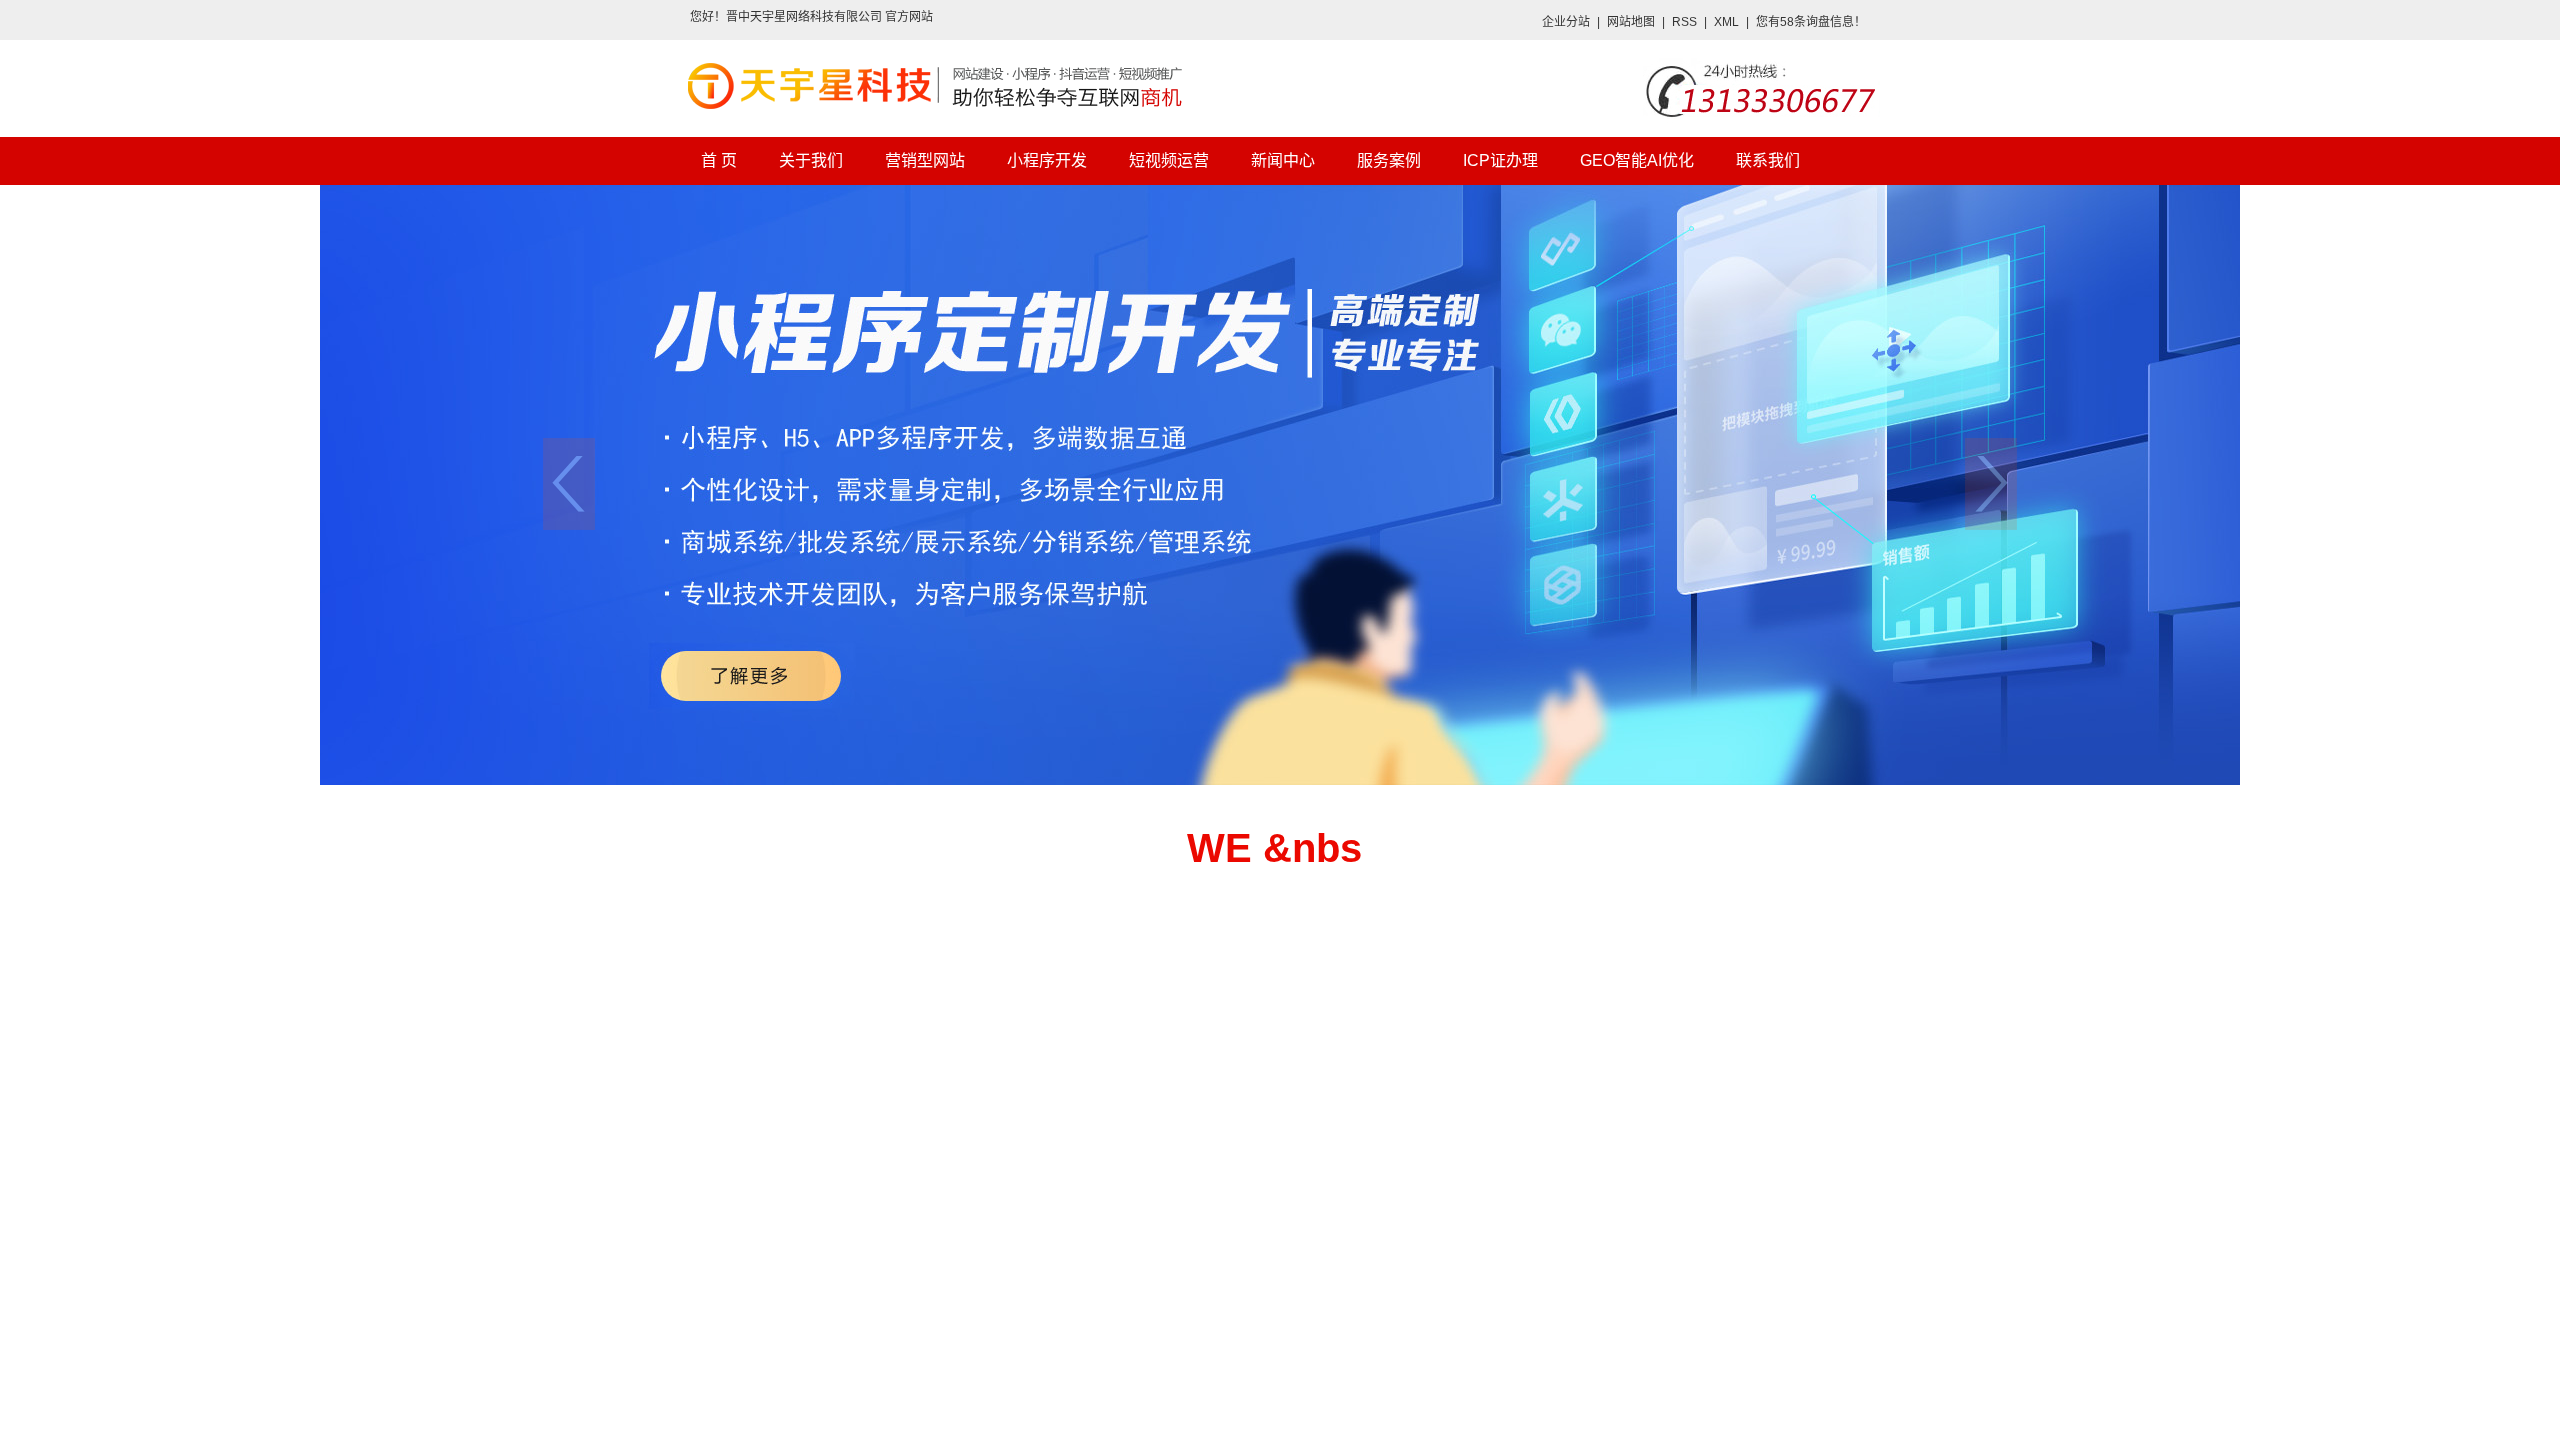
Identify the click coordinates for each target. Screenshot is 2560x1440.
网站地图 (1631, 22)
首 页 (719, 160)
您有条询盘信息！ (1811, 22)
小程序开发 (1047, 160)
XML (1726, 22)
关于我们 (811, 160)
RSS (1684, 22)
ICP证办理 (1500, 160)
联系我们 (1768, 160)
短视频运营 (1169, 160)
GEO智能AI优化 (1637, 160)
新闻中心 (1283, 160)
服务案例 (1389, 160)
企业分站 (1566, 22)
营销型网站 (925, 160)
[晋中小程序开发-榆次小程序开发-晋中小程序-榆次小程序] (1280, 484)
